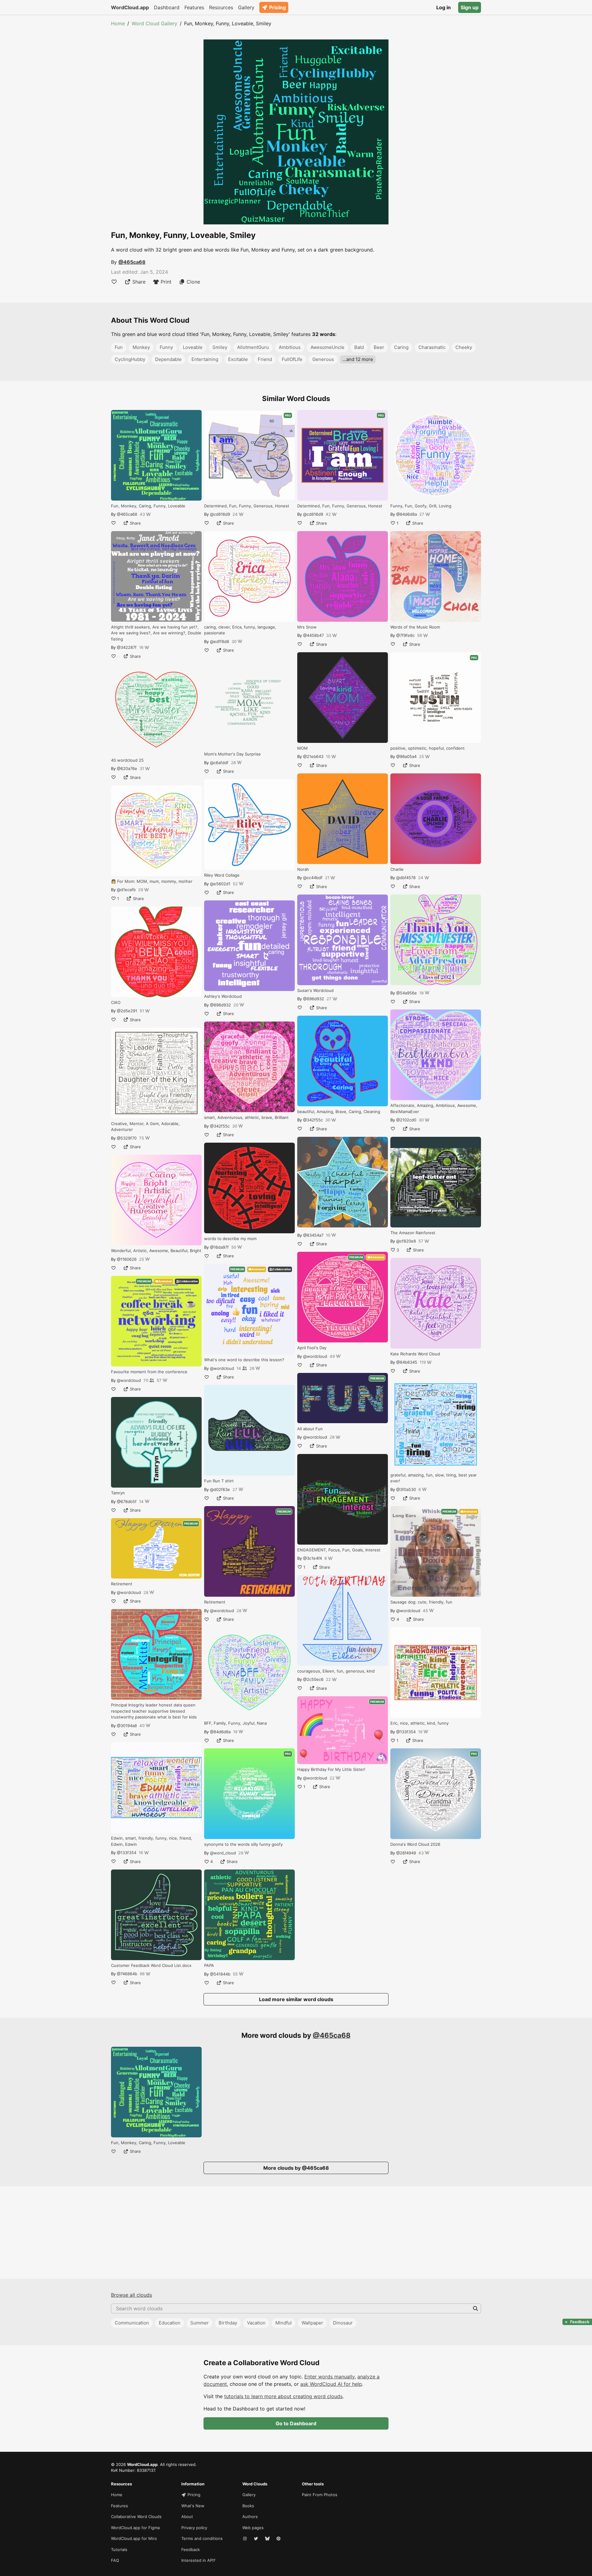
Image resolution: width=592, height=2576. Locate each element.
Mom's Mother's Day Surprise (232, 754)
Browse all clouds (132, 2295)
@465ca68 (132, 262)
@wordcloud (129, 1380)
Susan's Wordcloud (315, 990)
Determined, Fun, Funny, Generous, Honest (247, 506)
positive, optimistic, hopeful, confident (428, 748)
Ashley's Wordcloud (223, 996)
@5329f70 (127, 1138)
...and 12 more (358, 359)
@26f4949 (406, 1853)
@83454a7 (313, 1235)
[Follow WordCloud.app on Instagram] (245, 2539)
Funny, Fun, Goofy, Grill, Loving (421, 506)
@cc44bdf (313, 878)
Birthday (228, 2323)
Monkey (141, 347)
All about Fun (310, 1429)
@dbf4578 (406, 878)
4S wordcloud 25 (127, 760)
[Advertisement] (296, 2233)
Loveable (193, 347)
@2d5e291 (127, 1011)
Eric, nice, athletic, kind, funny (419, 1723)
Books (248, 2506)
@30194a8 (127, 1726)
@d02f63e (220, 1489)
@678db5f (127, 1501)
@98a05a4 (406, 756)
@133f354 (127, 1853)
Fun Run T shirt (219, 1481)
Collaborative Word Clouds (136, 2517)
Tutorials (119, 2549)
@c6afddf (219, 763)
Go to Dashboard (296, 2423)
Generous (323, 359)
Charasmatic (432, 347)
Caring (401, 347)
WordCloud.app (130, 7)
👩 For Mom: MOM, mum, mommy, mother (152, 881)
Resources (221, 7)
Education (170, 2323)
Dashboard (167, 7)
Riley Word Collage (222, 875)
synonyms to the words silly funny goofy (243, 1844)
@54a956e (407, 993)
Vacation (256, 2323)
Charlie (397, 869)
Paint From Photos (320, 2495)
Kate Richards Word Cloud (415, 1354)
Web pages (253, 2528)
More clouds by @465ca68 (296, 2168)
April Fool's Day (312, 1348)
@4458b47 (313, 635)
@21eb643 (313, 756)
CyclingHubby (130, 359)
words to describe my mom (230, 1239)
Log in (444, 7)
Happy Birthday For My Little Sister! (331, 1769)
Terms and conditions (202, 2538)
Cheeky (464, 347)
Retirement (122, 1584)
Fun (119, 347)
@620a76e (127, 768)
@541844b (220, 1974)
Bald (359, 347)
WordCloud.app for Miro (134, 2538)
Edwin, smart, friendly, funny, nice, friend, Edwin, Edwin (152, 1841)
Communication (132, 2323)
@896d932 (220, 1005)
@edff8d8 (220, 641)
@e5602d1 (220, 884)
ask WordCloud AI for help (331, 2384)
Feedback (191, 2549)
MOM (302, 748)
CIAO (116, 1002)
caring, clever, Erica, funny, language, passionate (240, 630)
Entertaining (205, 359)
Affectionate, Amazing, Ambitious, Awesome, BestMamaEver (434, 1108)
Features (194, 7)
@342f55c (220, 1126)
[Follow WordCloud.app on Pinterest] (279, 2539)
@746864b (127, 1974)
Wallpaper (312, 2323)
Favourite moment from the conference (149, 1372)
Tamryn (118, 1493)
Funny (166, 347)
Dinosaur (343, 2323)
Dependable (168, 359)
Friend (265, 359)
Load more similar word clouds (296, 1999)
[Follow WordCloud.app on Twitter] (257, 2539)
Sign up (470, 7)
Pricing (277, 7)
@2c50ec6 (313, 1679)
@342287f (127, 647)
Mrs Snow (307, 627)
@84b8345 (407, 1362)
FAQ (115, 2560)
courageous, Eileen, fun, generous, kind (336, 1671)
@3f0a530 (406, 1489)
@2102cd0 (406, 1120)
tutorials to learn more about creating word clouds (283, 2396)
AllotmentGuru (253, 347)
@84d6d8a (220, 1732)
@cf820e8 (406, 1241)
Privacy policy (194, 2528)
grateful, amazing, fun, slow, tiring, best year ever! (434, 1478)
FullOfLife (292, 359)
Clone (193, 282)
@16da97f (219, 1247)
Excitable (238, 359)
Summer (199, 2323)
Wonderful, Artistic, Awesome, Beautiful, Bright (156, 1251)
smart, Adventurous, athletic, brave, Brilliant (246, 1117)
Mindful (284, 2323)
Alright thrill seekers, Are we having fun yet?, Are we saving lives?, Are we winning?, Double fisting (156, 633)
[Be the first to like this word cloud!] (114, 282)
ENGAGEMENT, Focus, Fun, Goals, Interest (339, 1550)
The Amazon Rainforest (413, 1233)
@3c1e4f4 (312, 1558)
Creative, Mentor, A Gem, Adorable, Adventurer (145, 1127)
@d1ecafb (126, 890)
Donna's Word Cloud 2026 (415, 1844)
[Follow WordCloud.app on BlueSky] (268, 2539)
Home (118, 23)
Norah (303, 869)
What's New (193, 2506)
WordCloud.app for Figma (135, 2528)
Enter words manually (329, 2377)
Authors (250, 2517)
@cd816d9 (220, 514)
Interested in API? (198, 2560)
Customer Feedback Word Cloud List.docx (151, 1965)
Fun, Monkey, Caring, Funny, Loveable (148, 506)
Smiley (220, 347)
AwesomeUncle (327, 347)
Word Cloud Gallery (154, 23)
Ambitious (290, 347)
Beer (379, 347)
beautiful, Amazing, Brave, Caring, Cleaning (339, 1112)
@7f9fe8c (405, 635)
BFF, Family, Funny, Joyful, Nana (235, 1723)
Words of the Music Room (415, 627)
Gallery (246, 7)
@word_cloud (223, 1853)
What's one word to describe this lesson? (244, 1360)
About (187, 2517)
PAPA (209, 1965)
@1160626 (127, 1259)
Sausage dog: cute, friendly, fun (421, 1602)
